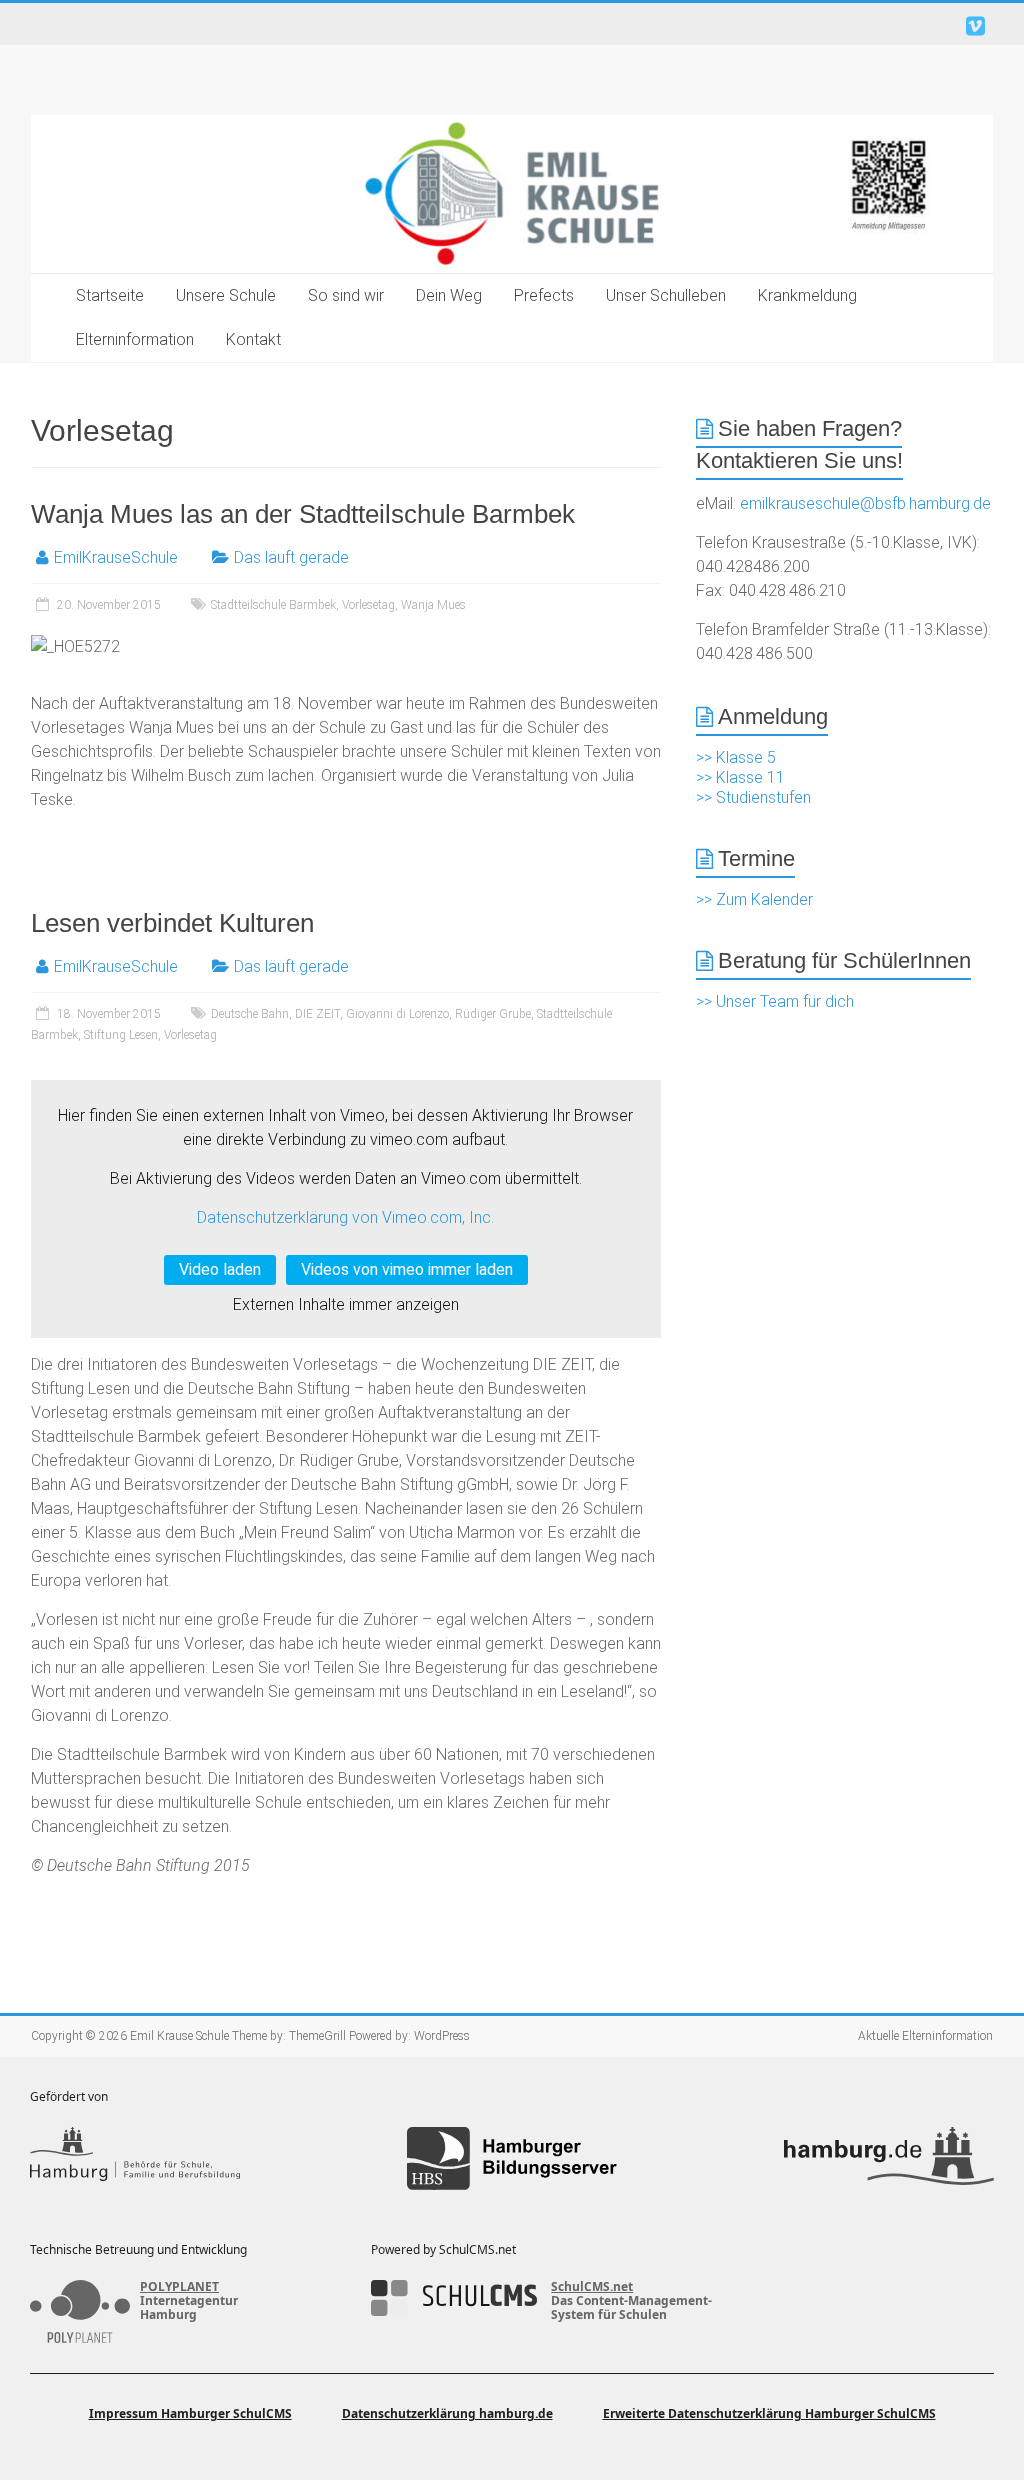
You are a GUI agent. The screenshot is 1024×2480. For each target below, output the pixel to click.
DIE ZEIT (317, 1014)
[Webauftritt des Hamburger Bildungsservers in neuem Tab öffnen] (512, 2158)
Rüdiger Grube (493, 1014)
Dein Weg (449, 295)
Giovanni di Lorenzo (397, 1014)
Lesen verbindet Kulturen (172, 923)
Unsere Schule (226, 295)
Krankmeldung (807, 295)
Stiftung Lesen (121, 1035)
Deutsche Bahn (250, 1014)
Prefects (544, 295)
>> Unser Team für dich (775, 1001)
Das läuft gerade (291, 557)
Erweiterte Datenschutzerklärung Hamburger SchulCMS (769, 2413)
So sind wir (346, 295)
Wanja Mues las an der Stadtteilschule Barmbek (303, 514)
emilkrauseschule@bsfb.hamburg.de (865, 503)
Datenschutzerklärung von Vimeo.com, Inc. (345, 1217)
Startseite (110, 295)
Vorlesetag (368, 605)
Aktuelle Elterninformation (925, 2036)
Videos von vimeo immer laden (407, 1269)
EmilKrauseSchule (116, 557)
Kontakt (253, 339)
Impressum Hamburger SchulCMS (190, 2413)
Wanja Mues (433, 605)
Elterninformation (135, 339)
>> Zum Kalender (754, 899)
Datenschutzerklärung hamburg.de (447, 2413)
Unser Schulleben (666, 295)
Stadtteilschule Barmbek (273, 605)
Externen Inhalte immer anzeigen (346, 1304)
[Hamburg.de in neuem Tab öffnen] (889, 2158)
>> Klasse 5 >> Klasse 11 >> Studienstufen (753, 777)
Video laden (220, 1269)
